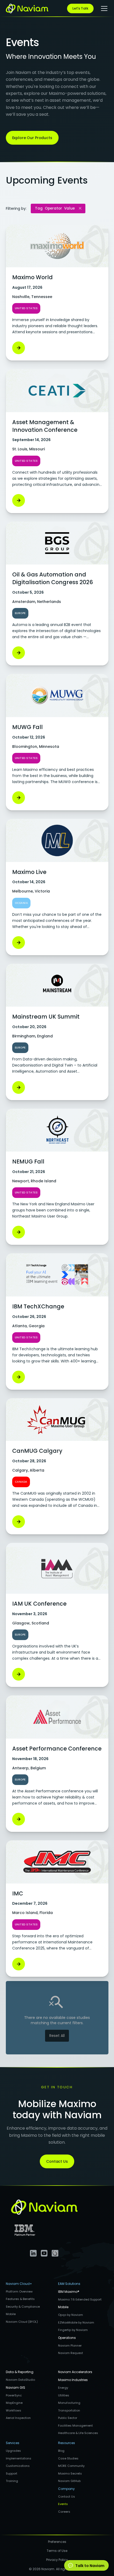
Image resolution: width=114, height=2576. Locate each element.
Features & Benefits (20, 2299)
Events (63, 2504)
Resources (67, 2443)
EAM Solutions (69, 2284)
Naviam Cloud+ (19, 2284)
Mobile (11, 2314)
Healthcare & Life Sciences (78, 2433)
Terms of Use (57, 2551)
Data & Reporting (20, 2372)
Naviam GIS (16, 2388)
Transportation (69, 2410)
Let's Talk (80, 8)
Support (12, 2473)
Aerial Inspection (18, 2418)
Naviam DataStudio (20, 2380)
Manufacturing (69, 2403)
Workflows (14, 2410)
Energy (63, 2388)
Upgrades (13, 2451)
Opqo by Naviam (71, 2315)
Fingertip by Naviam (73, 2330)
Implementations (19, 2458)
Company (66, 2489)
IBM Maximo (69, 2292)
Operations (67, 2338)
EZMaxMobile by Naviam (76, 2322)
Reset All (57, 2036)
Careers (64, 2512)
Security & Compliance (23, 2307)
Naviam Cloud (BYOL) (22, 2322)
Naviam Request (71, 2353)
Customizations (18, 2466)
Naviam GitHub (69, 2481)
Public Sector (68, 2418)
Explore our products (32, 138)
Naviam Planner (70, 2346)
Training (12, 2481)
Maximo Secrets (70, 2473)
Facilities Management (75, 2426)
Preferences (57, 2542)
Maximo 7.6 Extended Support (80, 2299)
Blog (61, 2451)
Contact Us (57, 2161)
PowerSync (14, 2395)
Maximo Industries (73, 2380)
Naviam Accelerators (75, 2372)
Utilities (64, 2395)
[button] (103, 8)
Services (13, 2443)
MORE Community (71, 2466)
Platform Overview (19, 2291)
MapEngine (14, 2403)
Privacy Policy (57, 2560)
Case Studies (68, 2458)
